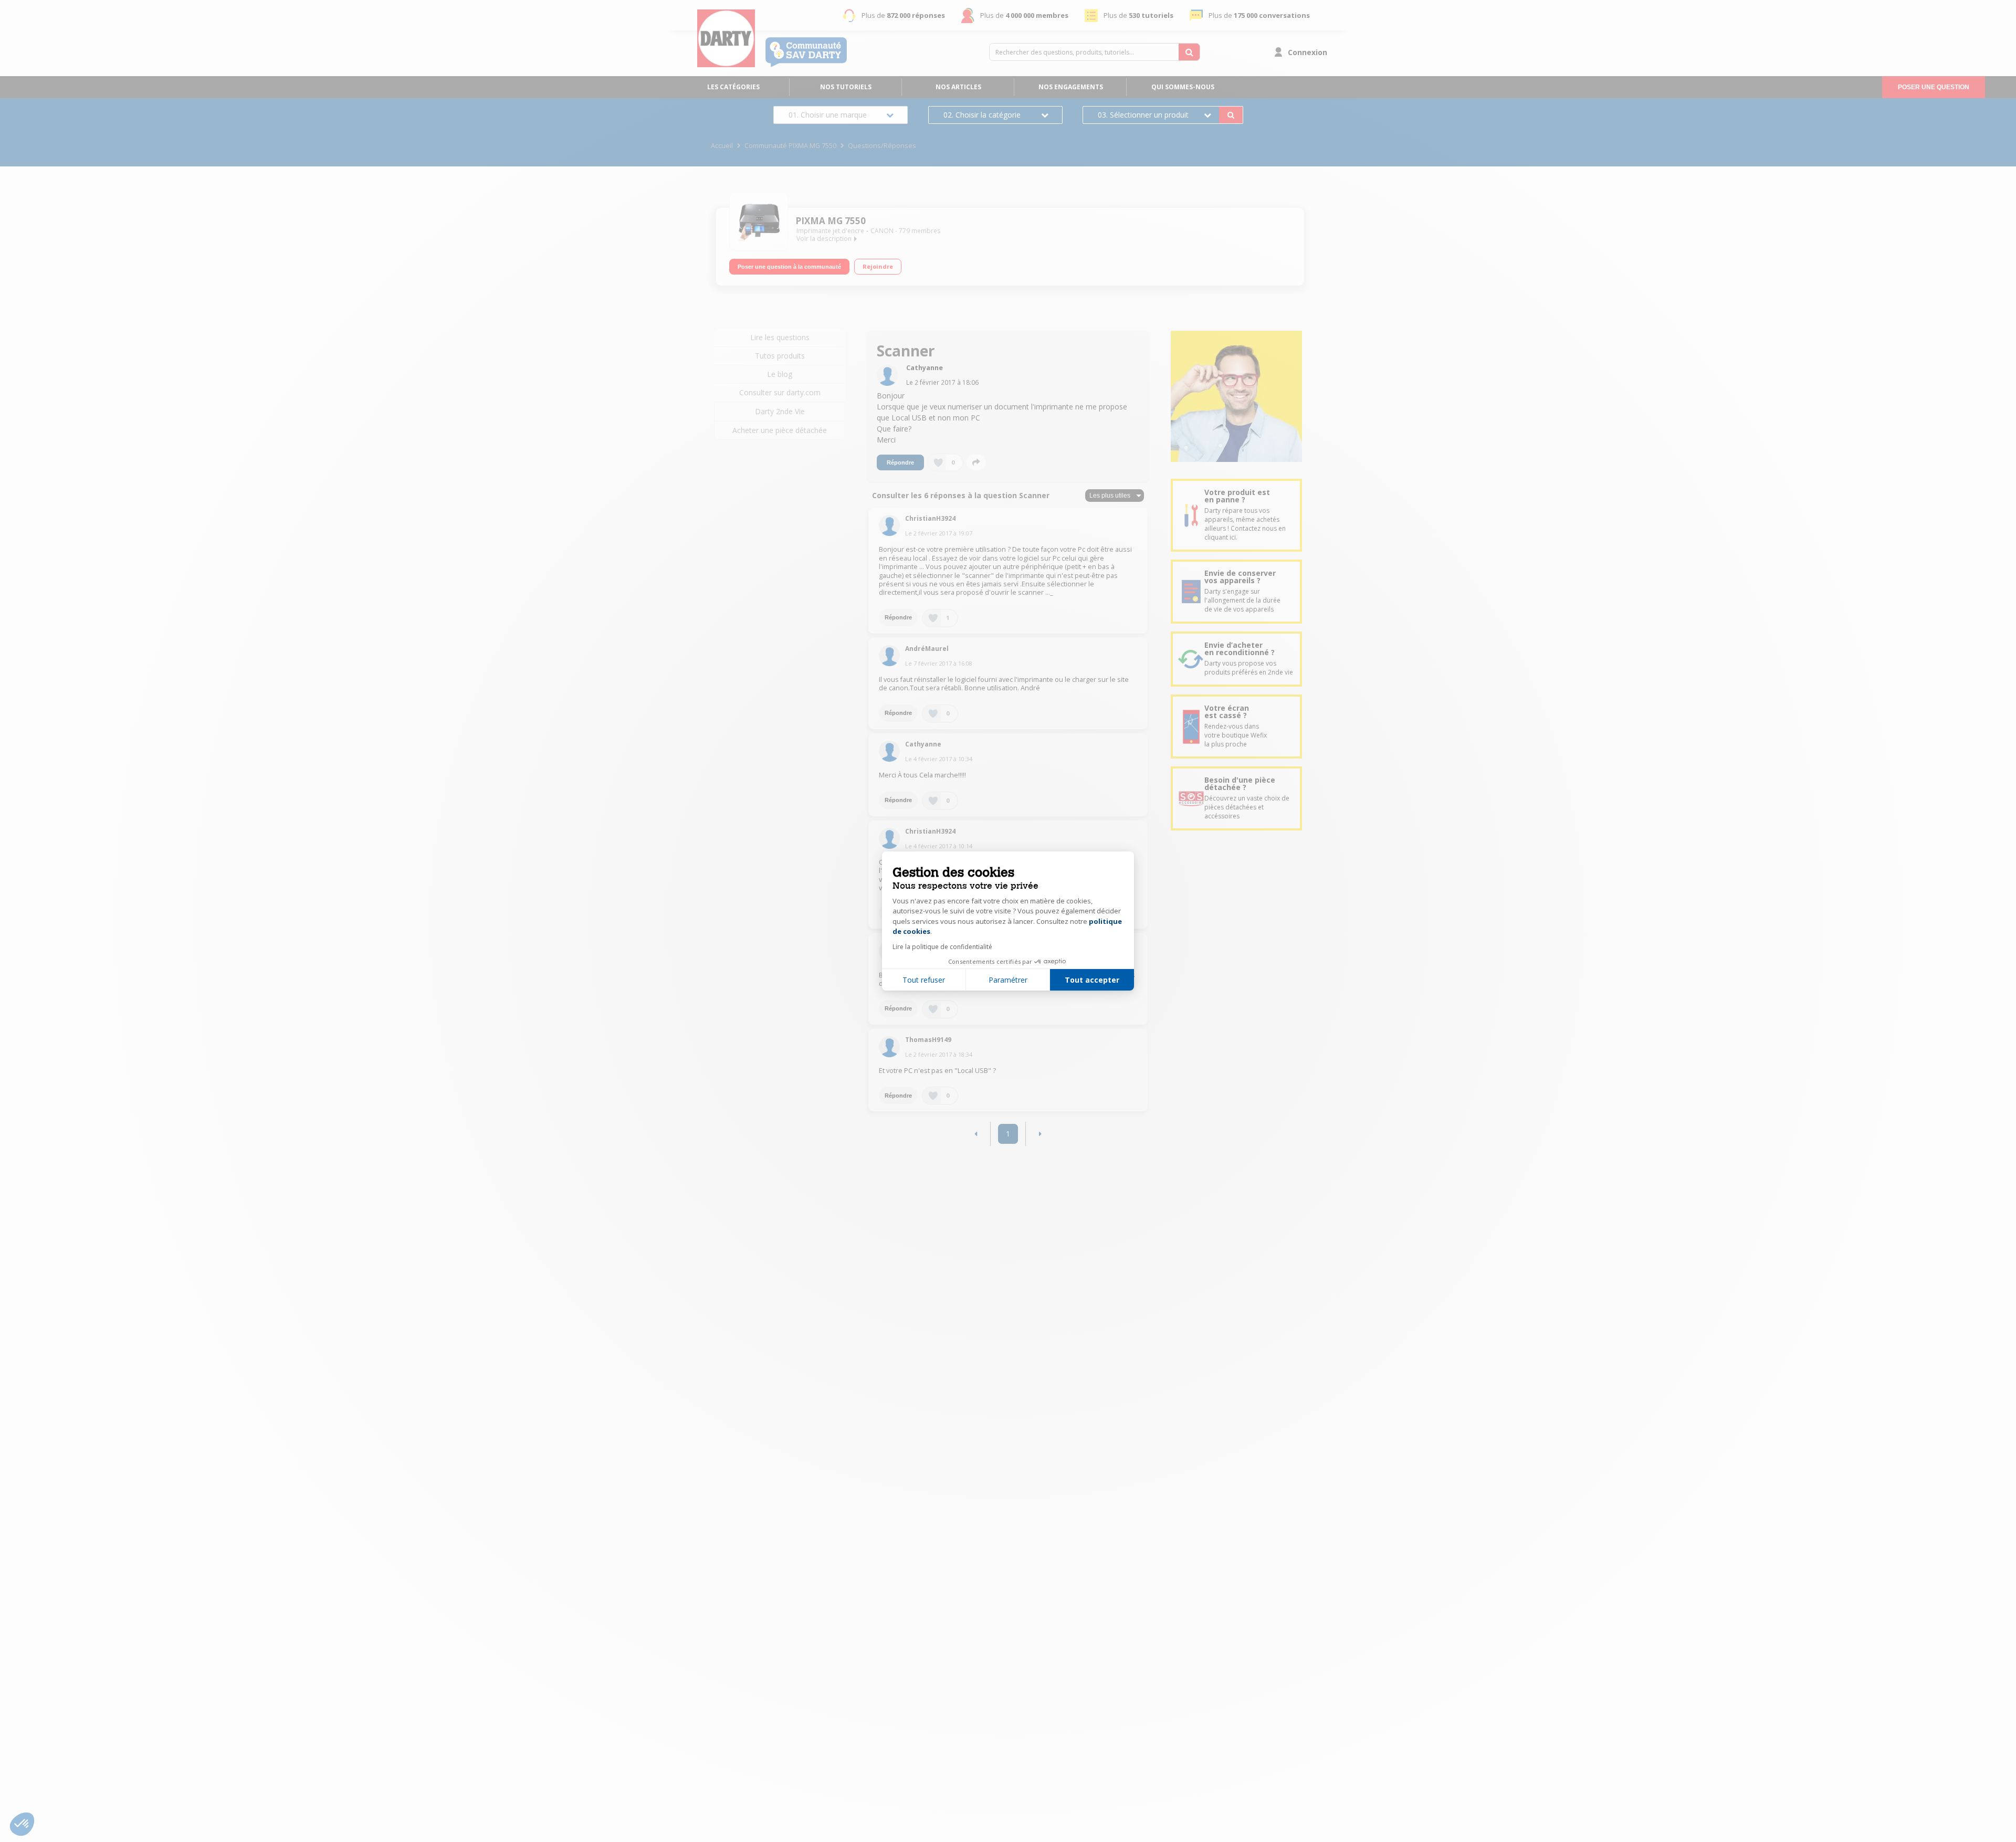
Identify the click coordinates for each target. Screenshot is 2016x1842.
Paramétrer (1008, 980)
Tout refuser (924, 980)
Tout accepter (1092, 980)
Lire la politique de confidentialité (942, 947)
